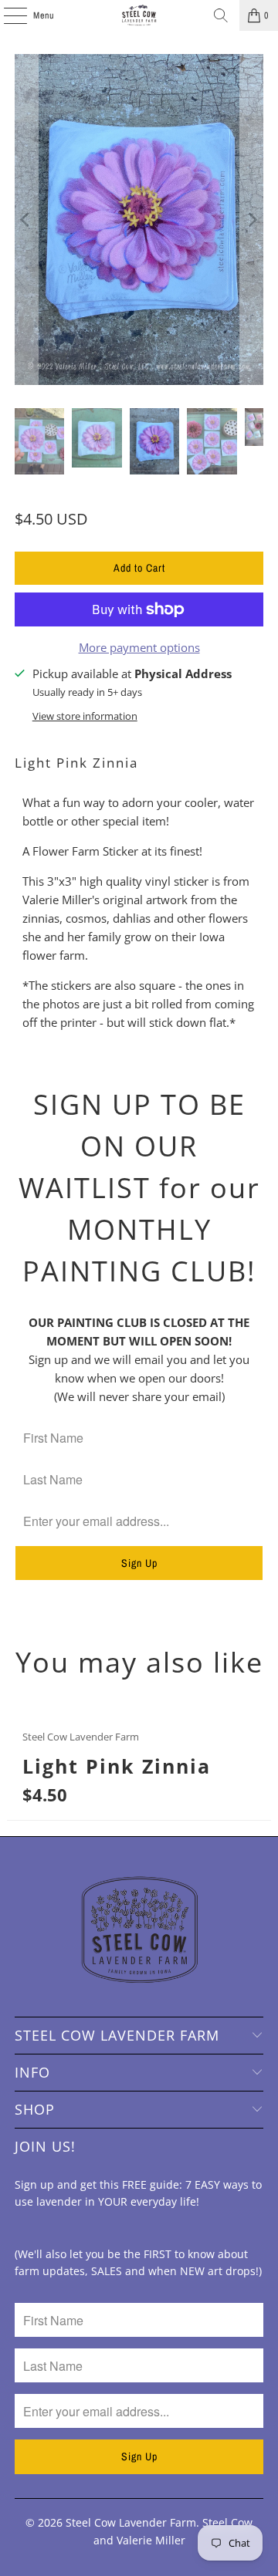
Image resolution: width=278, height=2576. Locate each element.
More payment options (139, 647)
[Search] (221, 15)
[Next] (252, 219)
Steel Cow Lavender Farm (131, 2522)
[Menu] (7, 15)
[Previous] (26, 219)
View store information (85, 716)
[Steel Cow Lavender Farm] (139, 15)
